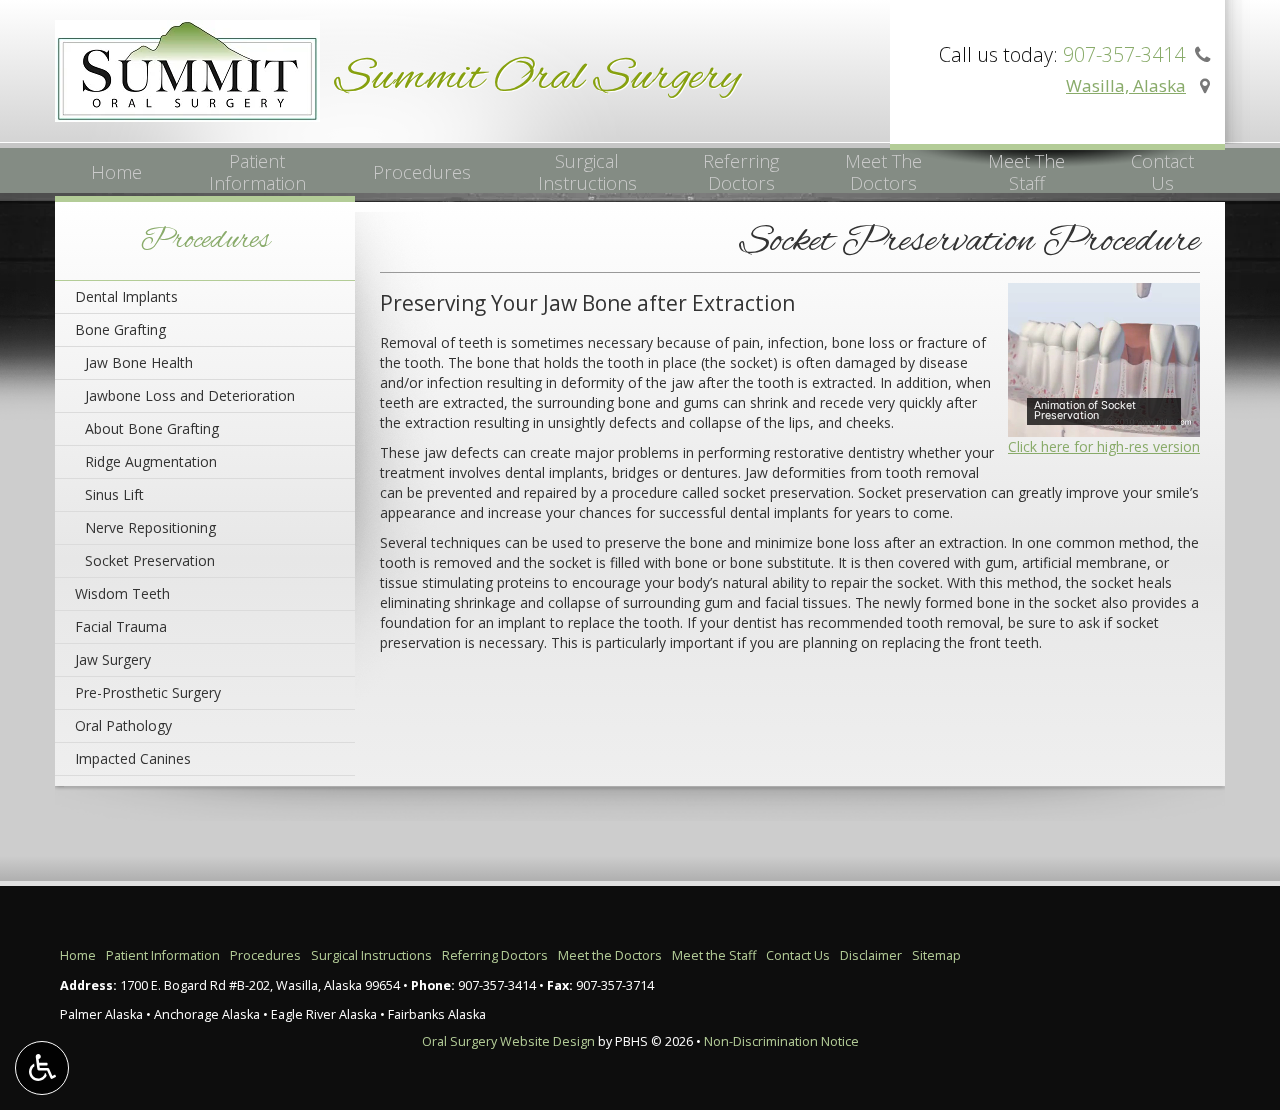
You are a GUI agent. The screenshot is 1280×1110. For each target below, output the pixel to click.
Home (116, 172)
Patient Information (163, 955)
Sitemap (936, 955)
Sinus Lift (114, 494)
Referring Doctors (495, 955)
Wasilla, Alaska (1126, 85)
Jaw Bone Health (139, 362)
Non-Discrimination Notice (781, 1041)
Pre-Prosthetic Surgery (148, 692)
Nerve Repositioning (150, 527)
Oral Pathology (123, 725)
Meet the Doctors (610, 955)
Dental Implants (126, 296)
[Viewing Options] (42, 1068)
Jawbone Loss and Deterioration (190, 395)
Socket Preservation (150, 560)
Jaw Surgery (113, 659)
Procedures (422, 172)
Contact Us (798, 955)
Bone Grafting (120, 329)
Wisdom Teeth (122, 593)
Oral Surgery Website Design (508, 1041)
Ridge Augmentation (151, 461)
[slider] (1101, 421)
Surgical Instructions (371, 955)
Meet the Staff (714, 955)
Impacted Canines (133, 758)
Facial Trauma (121, 626)
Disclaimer (871, 955)
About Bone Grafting (152, 428)
